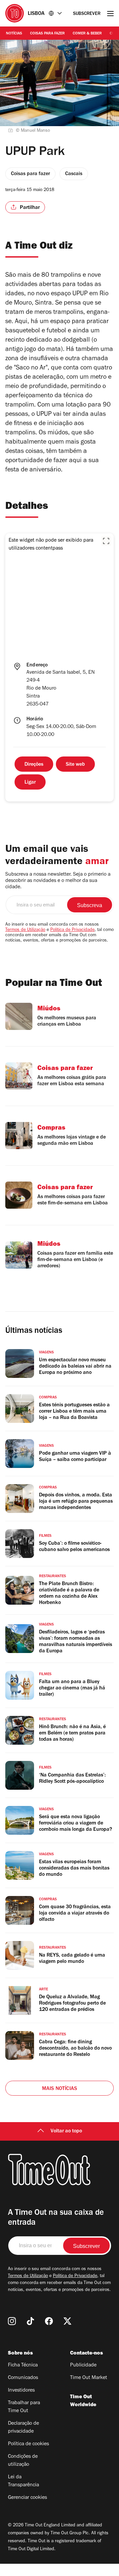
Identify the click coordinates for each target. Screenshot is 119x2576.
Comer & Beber (87, 34)
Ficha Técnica (23, 2365)
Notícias (14, 34)
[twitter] (67, 2321)
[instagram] (12, 2321)
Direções (34, 765)
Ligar (30, 783)
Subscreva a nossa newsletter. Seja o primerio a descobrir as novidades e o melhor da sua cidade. (58, 881)
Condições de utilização (23, 2461)
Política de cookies (28, 2444)
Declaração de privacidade (23, 2428)
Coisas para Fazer (47, 34)
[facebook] (49, 2321)
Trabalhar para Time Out (24, 2407)
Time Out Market (89, 2378)
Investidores (21, 2391)
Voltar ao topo (66, 2131)
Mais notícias (60, 2089)
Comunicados (23, 2378)
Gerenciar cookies (27, 2498)
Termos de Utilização (25, 930)
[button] (106, 541)
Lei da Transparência (23, 2481)
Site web (75, 765)
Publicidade (83, 2365)
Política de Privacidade (72, 930)
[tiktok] (30, 2321)
